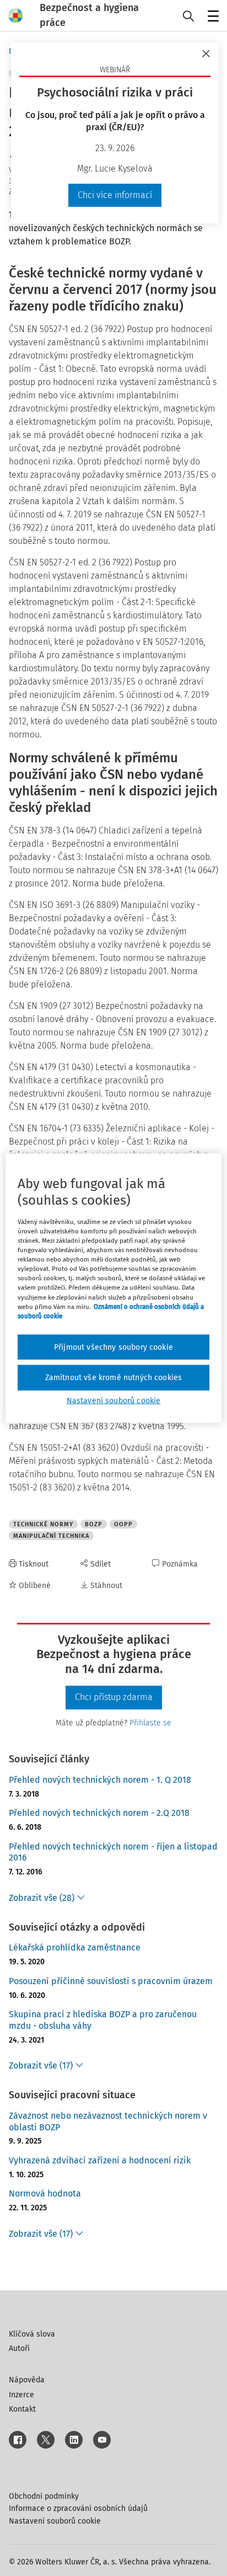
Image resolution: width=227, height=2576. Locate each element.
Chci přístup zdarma (114, 1697)
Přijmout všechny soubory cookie (113, 1347)
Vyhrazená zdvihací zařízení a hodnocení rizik (100, 2160)
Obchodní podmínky (44, 2496)
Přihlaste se (150, 1723)
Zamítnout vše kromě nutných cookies (114, 1378)
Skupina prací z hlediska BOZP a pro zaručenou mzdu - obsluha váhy (103, 2020)
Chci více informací (115, 195)
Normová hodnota (45, 2193)
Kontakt (22, 2409)
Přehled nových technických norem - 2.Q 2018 (99, 1813)
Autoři (19, 2348)
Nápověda (27, 2380)
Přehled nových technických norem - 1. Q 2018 (100, 1780)
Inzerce (21, 2395)
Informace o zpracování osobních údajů (78, 2508)
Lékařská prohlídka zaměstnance (75, 1947)
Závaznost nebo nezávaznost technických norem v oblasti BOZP (108, 2121)
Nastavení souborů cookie (55, 2521)
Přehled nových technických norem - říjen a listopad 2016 (113, 1852)
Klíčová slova (32, 2334)
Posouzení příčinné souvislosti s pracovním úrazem (111, 1981)
